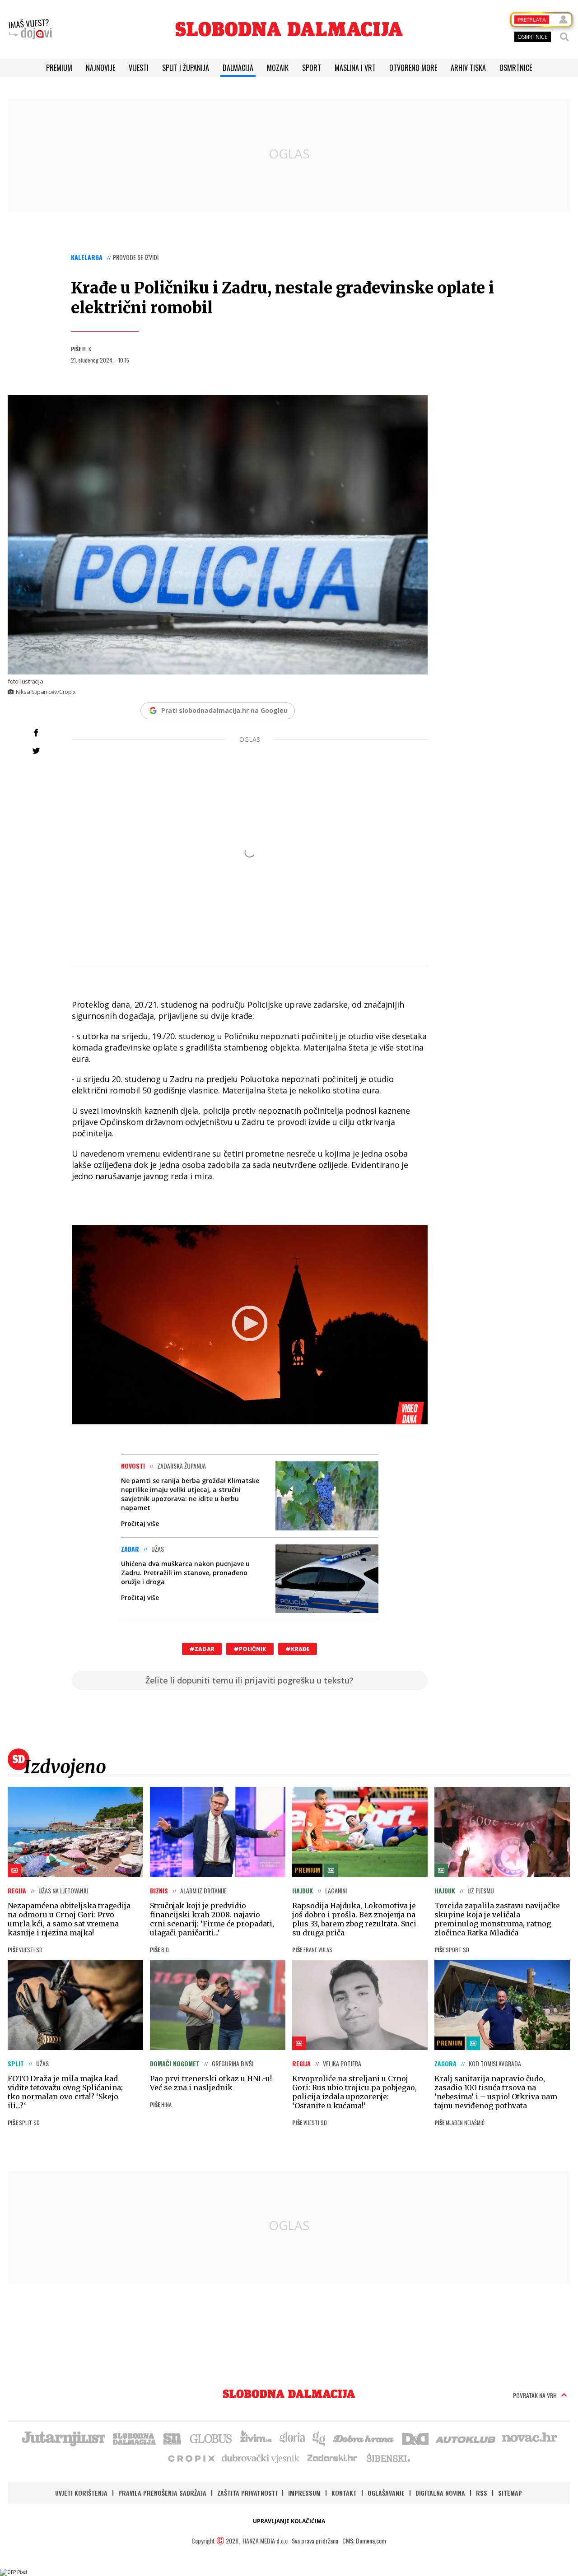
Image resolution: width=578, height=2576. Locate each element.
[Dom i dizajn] (415, 2438)
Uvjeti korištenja (81, 2493)
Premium (59, 68)
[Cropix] (191, 2458)
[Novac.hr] (530, 2438)
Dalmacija (238, 68)
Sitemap (510, 2493)
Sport (312, 68)
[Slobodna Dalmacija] (289, 29)
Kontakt (344, 2493)
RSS (482, 2493)
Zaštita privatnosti (247, 2493)
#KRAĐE (298, 1649)
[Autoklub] (466, 2438)
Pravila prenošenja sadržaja (162, 2493)
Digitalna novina (440, 2493)
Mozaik (278, 68)
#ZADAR (202, 1649)
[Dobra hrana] (364, 2438)
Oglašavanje (386, 2493)
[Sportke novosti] (172, 2438)
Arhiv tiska (468, 68)
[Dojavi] (30, 29)
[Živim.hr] (256, 2438)
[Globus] (211, 2438)
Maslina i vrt (355, 68)
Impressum (304, 2493)
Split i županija (186, 68)
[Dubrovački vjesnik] (261, 2458)
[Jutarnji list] (63, 2438)
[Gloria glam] (319, 2438)
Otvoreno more (413, 68)
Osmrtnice (516, 68)
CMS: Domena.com (364, 2541)
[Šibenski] (388, 2458)
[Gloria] (292, 2438)
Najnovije (100, 68)
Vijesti (139, 68)
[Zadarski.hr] (332, 2458)
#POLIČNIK (250, 1649)
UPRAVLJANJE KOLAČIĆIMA (289, 2521)
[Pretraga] (564, 37)
